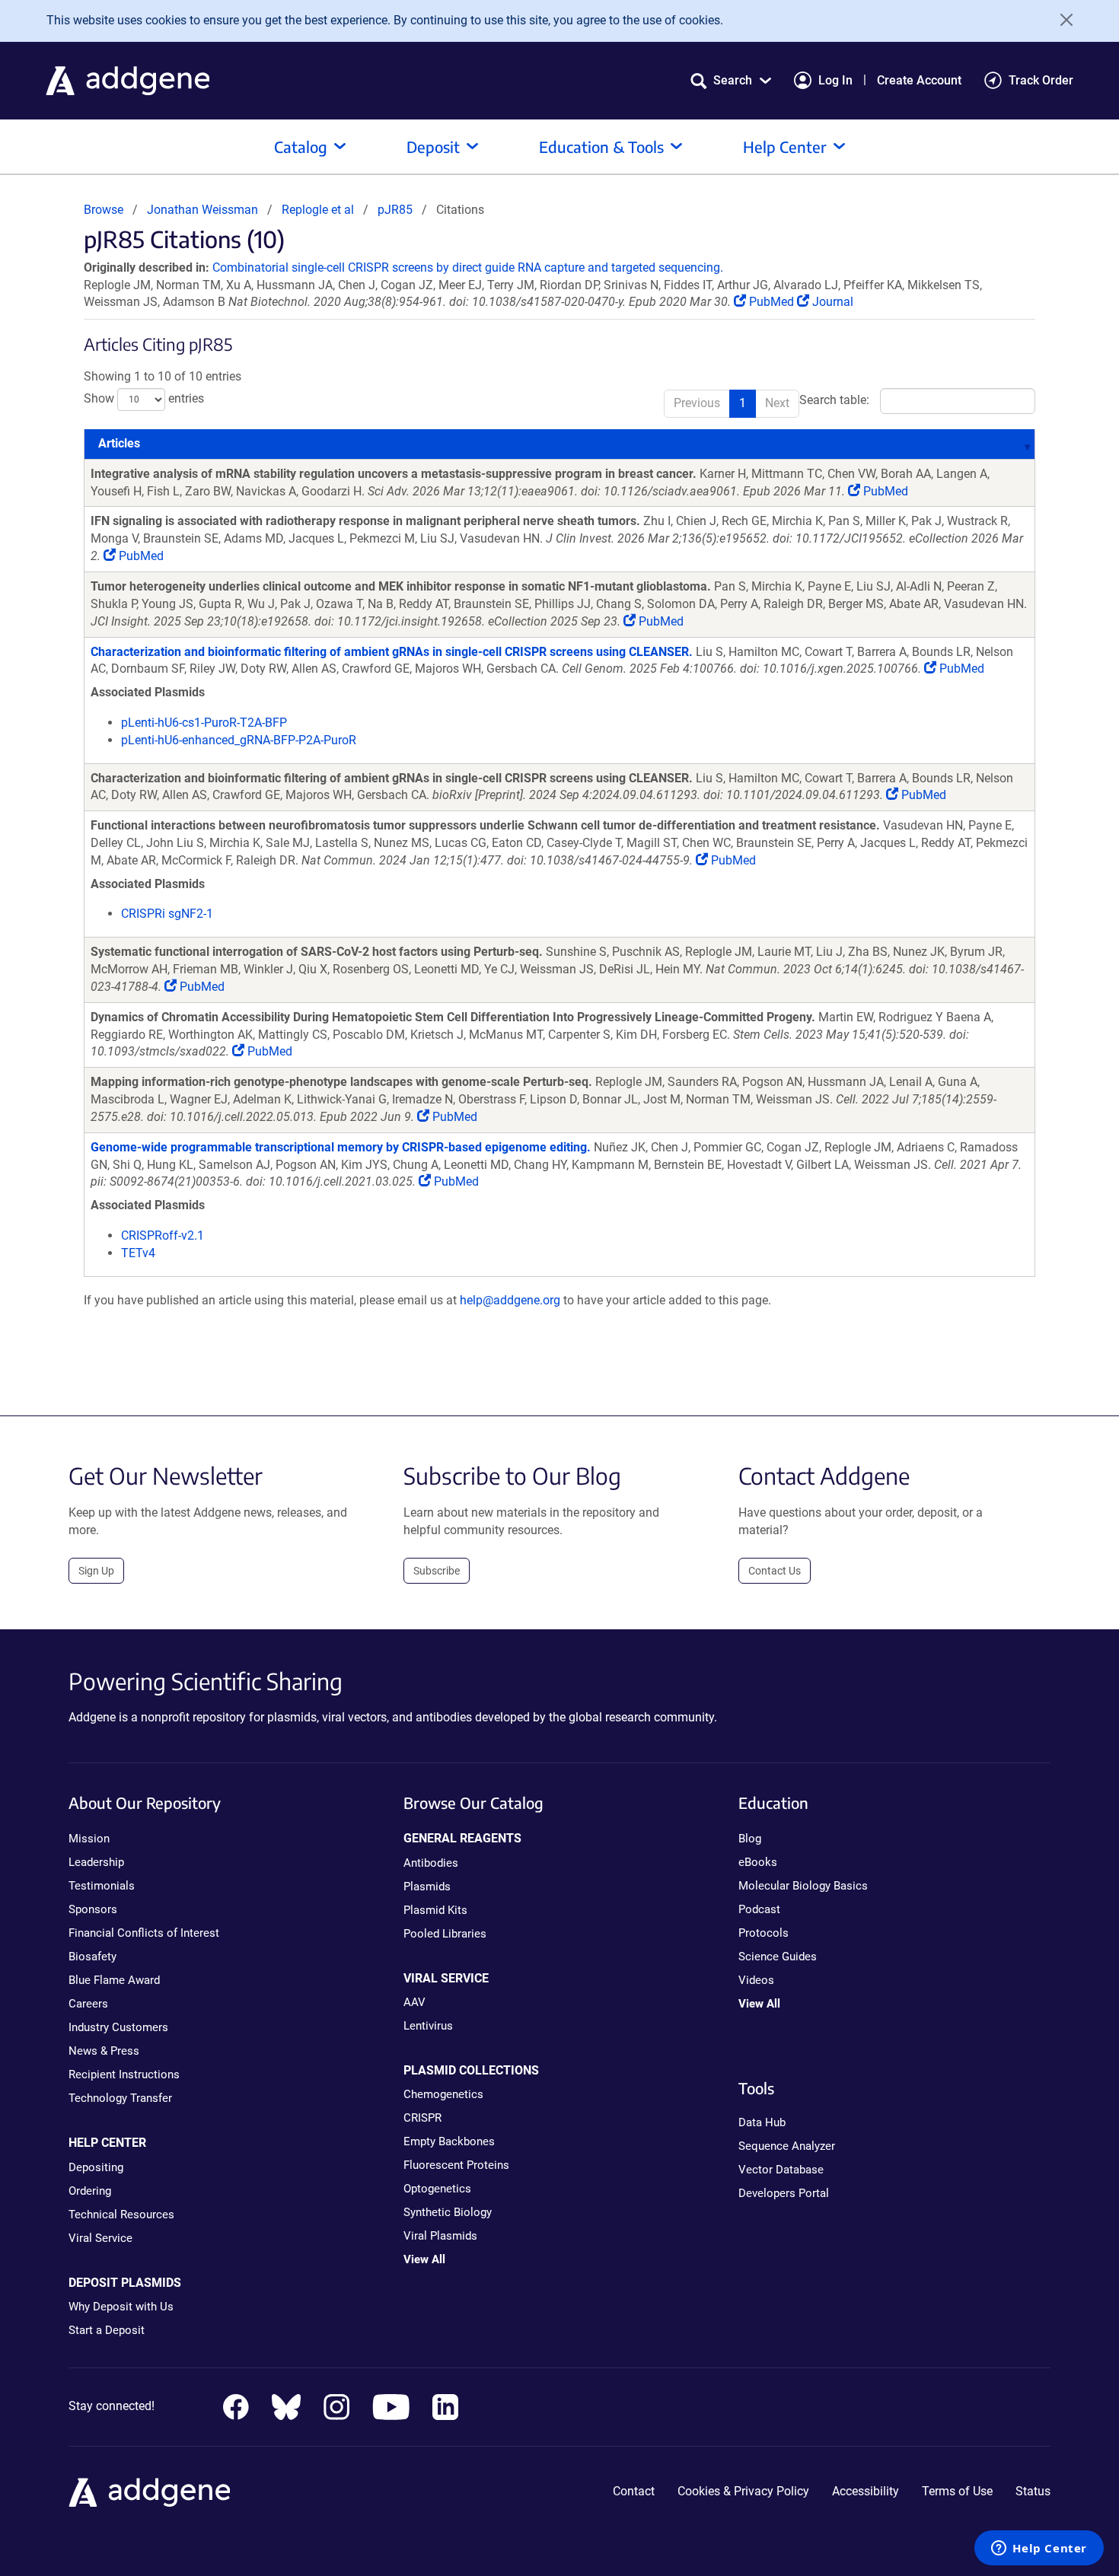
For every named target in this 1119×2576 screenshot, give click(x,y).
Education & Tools (601, 146)
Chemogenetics (443, 2094)
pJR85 (395, 210)
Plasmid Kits (435, 1910)
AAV (414, 2002)
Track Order (1041, 80)
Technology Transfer (120, 2098)
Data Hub (762, 2122)
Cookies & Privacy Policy (743, 2491)
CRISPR (422, 2118)
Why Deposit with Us (121, 2307)
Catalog (301, 146)
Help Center (785, 146)
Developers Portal (784, 2193)
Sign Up (96, 1571)
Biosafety (92, 1957)
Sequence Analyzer (787, 2146)
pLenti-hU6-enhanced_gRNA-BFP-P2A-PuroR (239, 740)
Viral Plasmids (440, 2236)
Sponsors (93, 1909)
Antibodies (431, 1863)
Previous (697, 403)
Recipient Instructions (124, 2074)
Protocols (764, 1933)
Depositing (96, 2167)
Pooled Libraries (445, 1934)
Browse (104, 210)
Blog (750, 1839)
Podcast (759, 1909)
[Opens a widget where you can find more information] (1039, 2549)
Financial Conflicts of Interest (144, 1933)
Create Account (919, 80)
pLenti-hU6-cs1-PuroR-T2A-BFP (204, 723)
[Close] (1061, 20)
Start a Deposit (107, 2330)
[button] (731, 80)
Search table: (834, 400)
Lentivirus (428, 2026)
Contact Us (775, 1571)
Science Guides (778, 1957)
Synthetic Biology (448, 2212)
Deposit (433, 146)
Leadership (96, 1862)
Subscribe (437, 1571)
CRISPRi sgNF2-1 (167, 914)
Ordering (90, 2191)
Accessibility (866, 2491)
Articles (119, 443)
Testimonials (102, 1886)
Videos (756, 1980)
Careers (88, 2004)
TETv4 (138, 1253)
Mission (89, 1839)
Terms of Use (957, 2491)
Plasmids (427, 1887)
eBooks (758, 1862)
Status (1033, 2491)
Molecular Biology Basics (803, 1886)
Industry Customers (118, 2027)
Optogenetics (437, 2189)
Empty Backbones (449, 2141)
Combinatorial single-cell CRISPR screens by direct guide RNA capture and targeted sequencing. (468, 267)
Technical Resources (121, 2215)
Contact (634, 2491)
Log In (835, 80)
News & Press (104, 2051)
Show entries (144, 398)
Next (777, 403)
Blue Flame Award (114, 1980)
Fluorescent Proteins (456, 2165)
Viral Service (100, 2238)
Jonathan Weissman (202, 210)
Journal (831, 302)
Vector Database (781, 2170)
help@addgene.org (510, 1300)
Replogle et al (319, 210)
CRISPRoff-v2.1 (163, 1235)
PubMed (772, 302)
